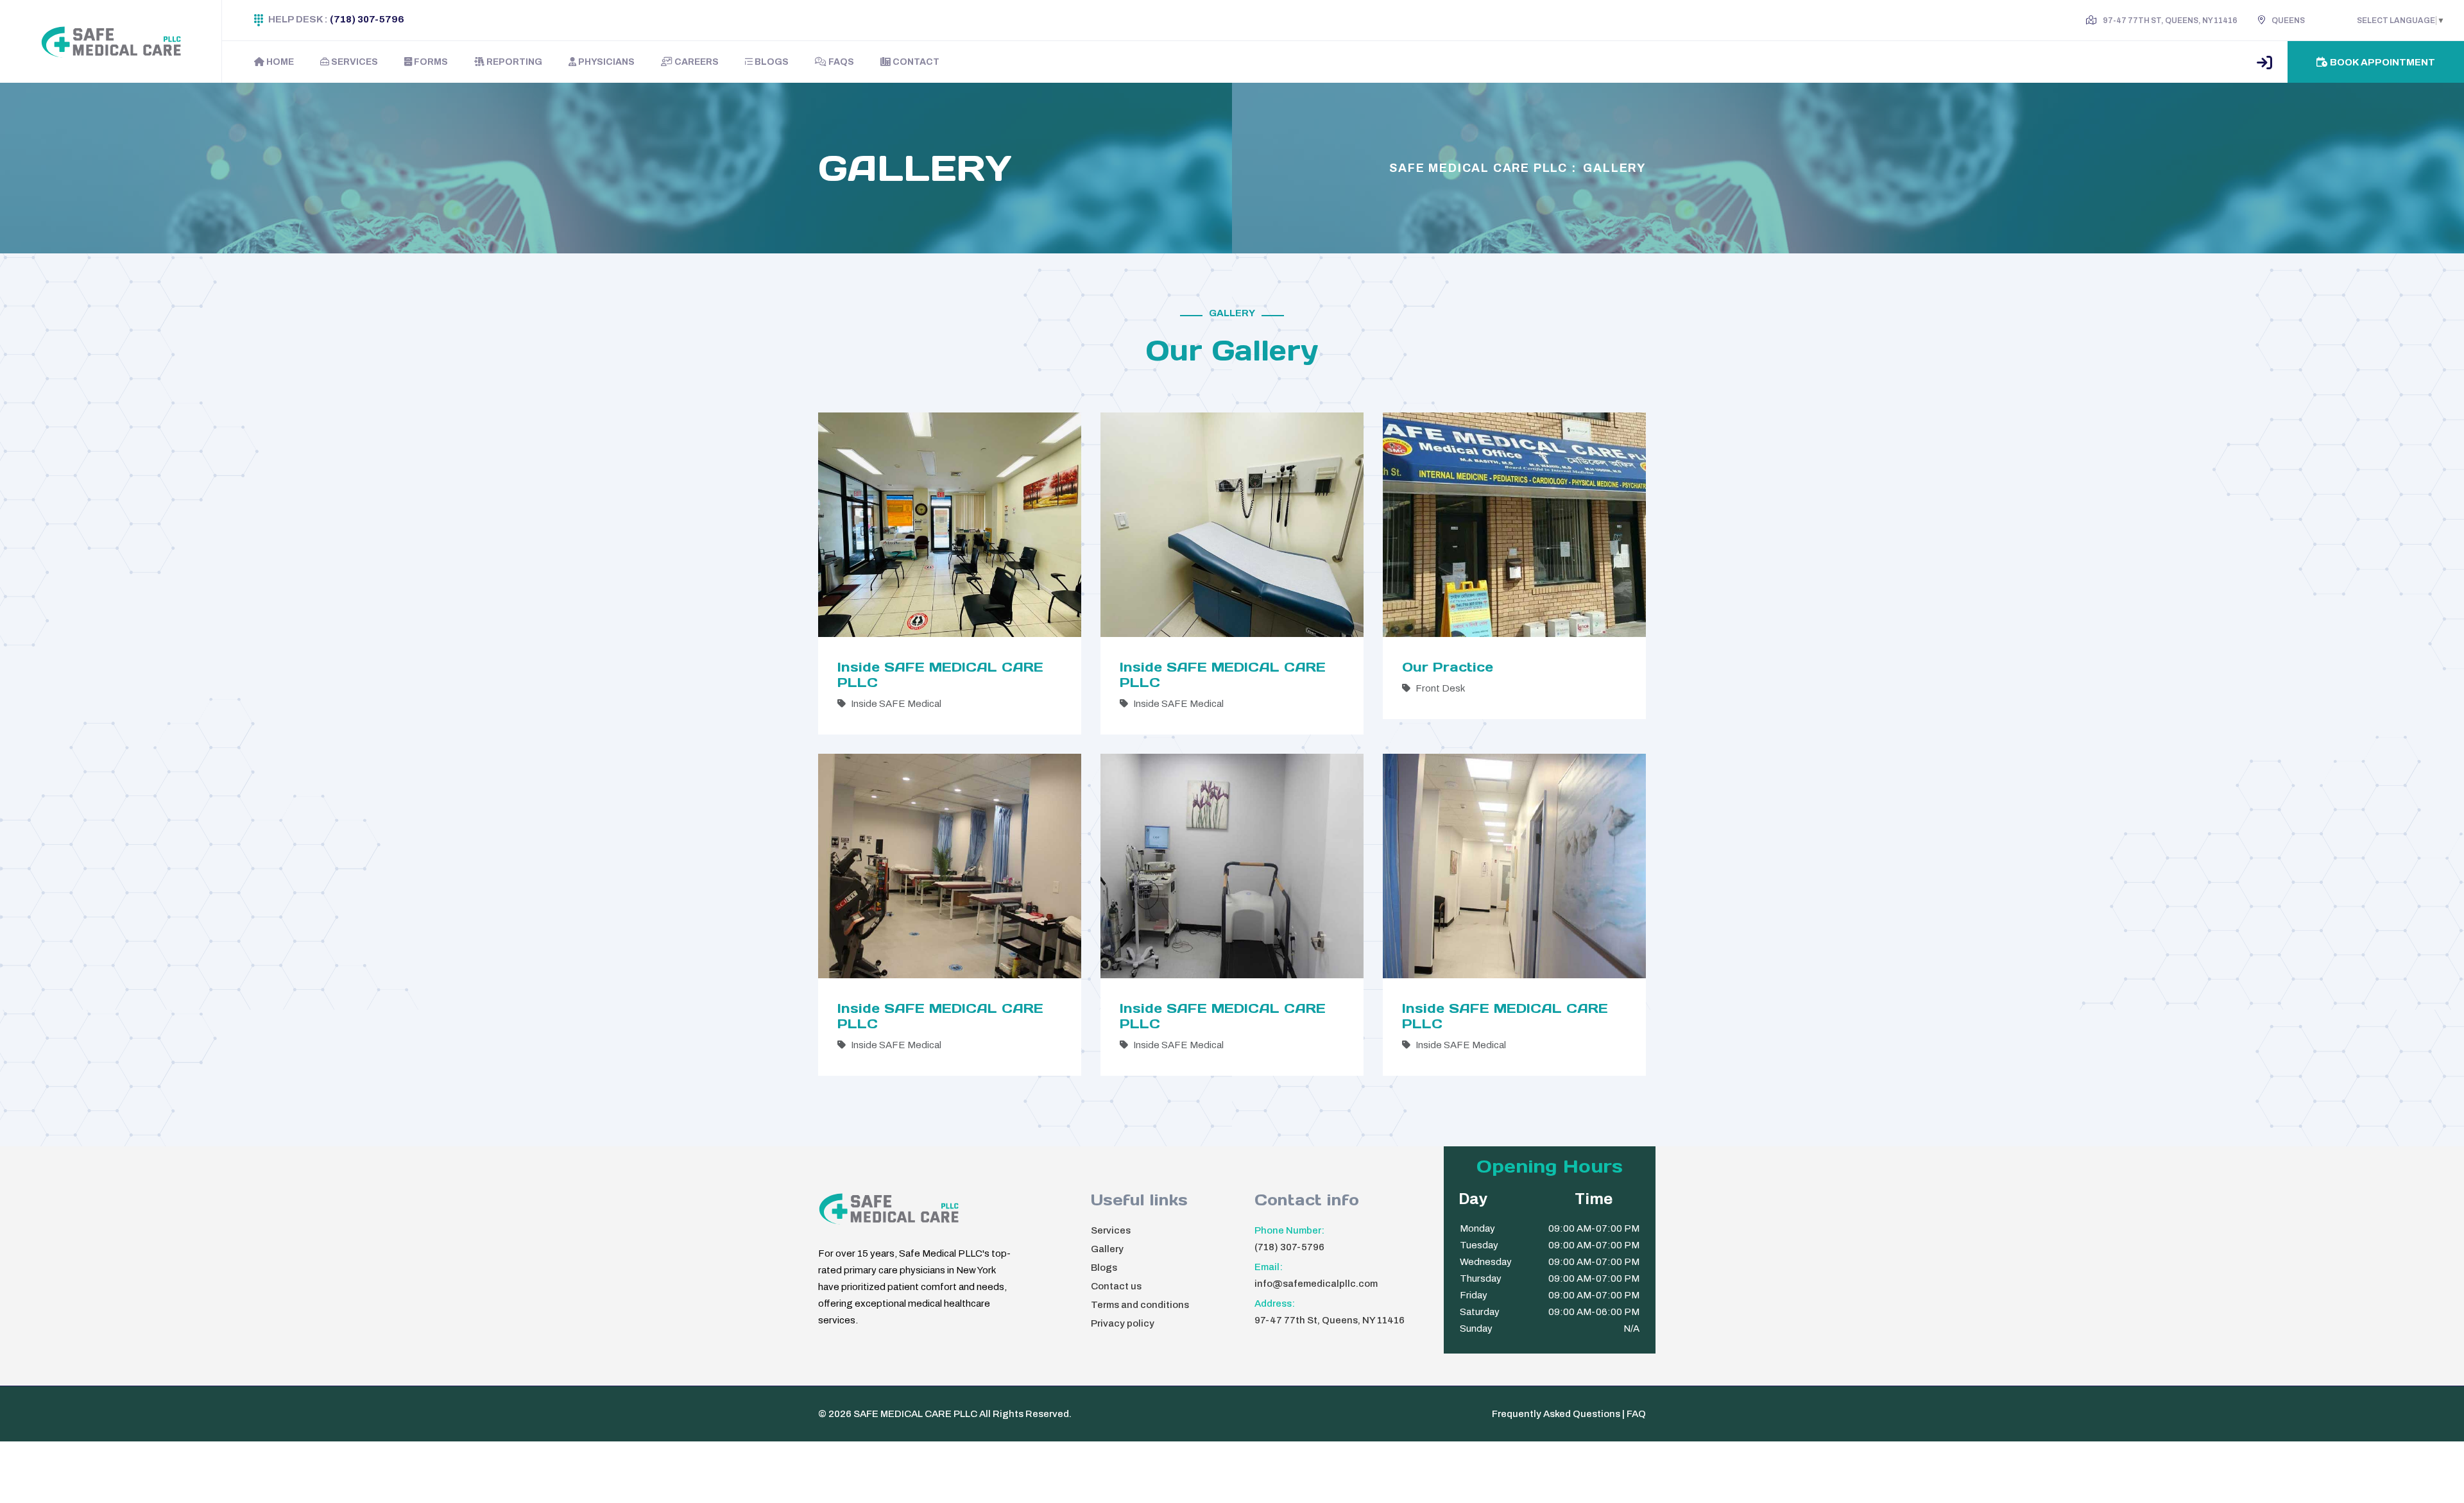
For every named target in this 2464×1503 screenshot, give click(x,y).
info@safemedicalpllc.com (1316, 1284)
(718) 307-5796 (367, 19)
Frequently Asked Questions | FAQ (1569, 1414)
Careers (696, 62)
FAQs (840, 62)
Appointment (2383, 62)
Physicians (605, 62)
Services (354, 62)
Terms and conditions (1140, 1305)
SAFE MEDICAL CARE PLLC (915, 1414)
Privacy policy (1123, 1323)
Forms (430, 62)
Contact (915, 62)
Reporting (513, 62)
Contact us (1116, 1286)
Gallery (1614, 168)
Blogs (771, 62)
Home (279, 62)
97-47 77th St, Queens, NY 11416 (1330, 1320)
